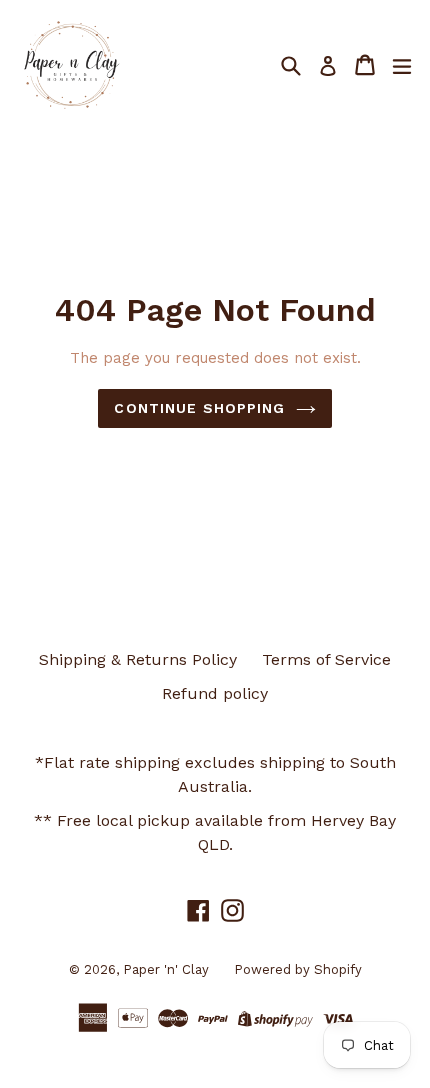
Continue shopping (199, 408)
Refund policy (215, 693)
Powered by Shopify (298, 969)
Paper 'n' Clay (166, 969)
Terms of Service (326, 659)
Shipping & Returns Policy (138, 659)
